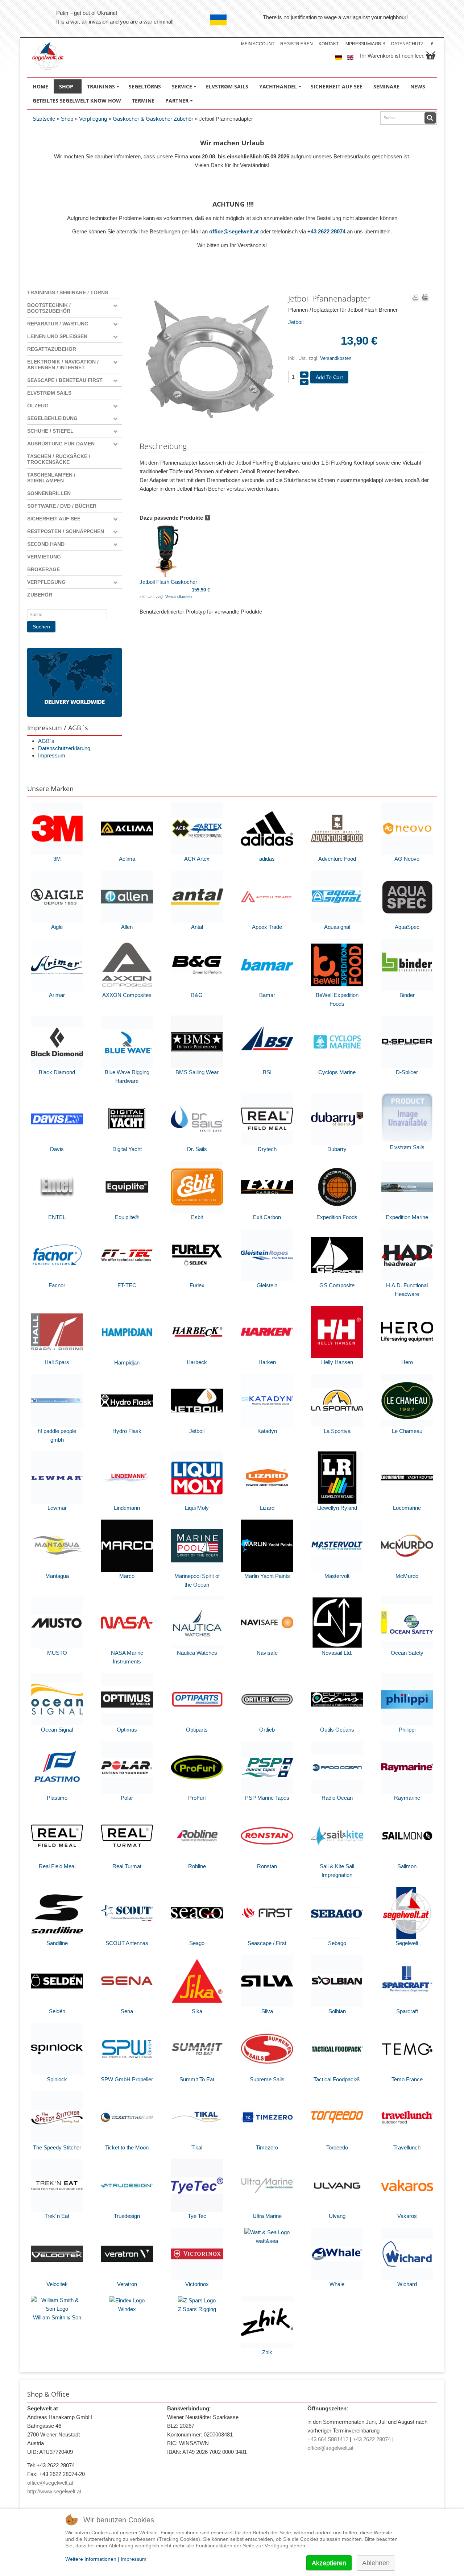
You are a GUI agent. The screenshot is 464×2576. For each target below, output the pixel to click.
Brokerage (43, 569)
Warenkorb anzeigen (431, 55)
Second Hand (46, 544)
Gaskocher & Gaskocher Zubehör (153, 119)
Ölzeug (38, 406)
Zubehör (40, 595)
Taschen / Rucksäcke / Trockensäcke (59, 459)
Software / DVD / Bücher (62, 506)
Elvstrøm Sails (49, 393)
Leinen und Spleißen (57, 336)
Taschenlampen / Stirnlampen (51, 478)
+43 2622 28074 (326, 231)
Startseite (44, 119)
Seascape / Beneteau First (65, 380)
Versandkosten (336, 358)
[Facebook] (432, 44)
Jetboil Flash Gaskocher (168, 582)
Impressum (52, 755)
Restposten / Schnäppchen (66, 531)
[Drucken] (425, 298)
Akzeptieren (329, 2563)
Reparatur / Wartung (58, 324)
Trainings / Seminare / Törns (68, 292)
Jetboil (296, 322)
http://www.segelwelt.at (54, 2491)
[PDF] (415, 298)
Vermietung (44, 557)
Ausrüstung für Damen (61, 444)
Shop (67, 119)
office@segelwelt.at (234, 231)
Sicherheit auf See (54, 519)
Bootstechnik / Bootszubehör (49, 308)
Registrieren (297, 44)
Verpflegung (93, 119)
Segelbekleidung (52, 418)
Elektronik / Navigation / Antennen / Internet (63, 365)
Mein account (258, 44)
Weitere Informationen (91, 2559)
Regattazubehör (52, 349)
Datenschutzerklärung (64, 748)
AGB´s (46, 741)
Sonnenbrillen (49, 493)
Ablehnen (376, 2563)
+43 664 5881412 (328, 2439)
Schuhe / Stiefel (50, 431)
